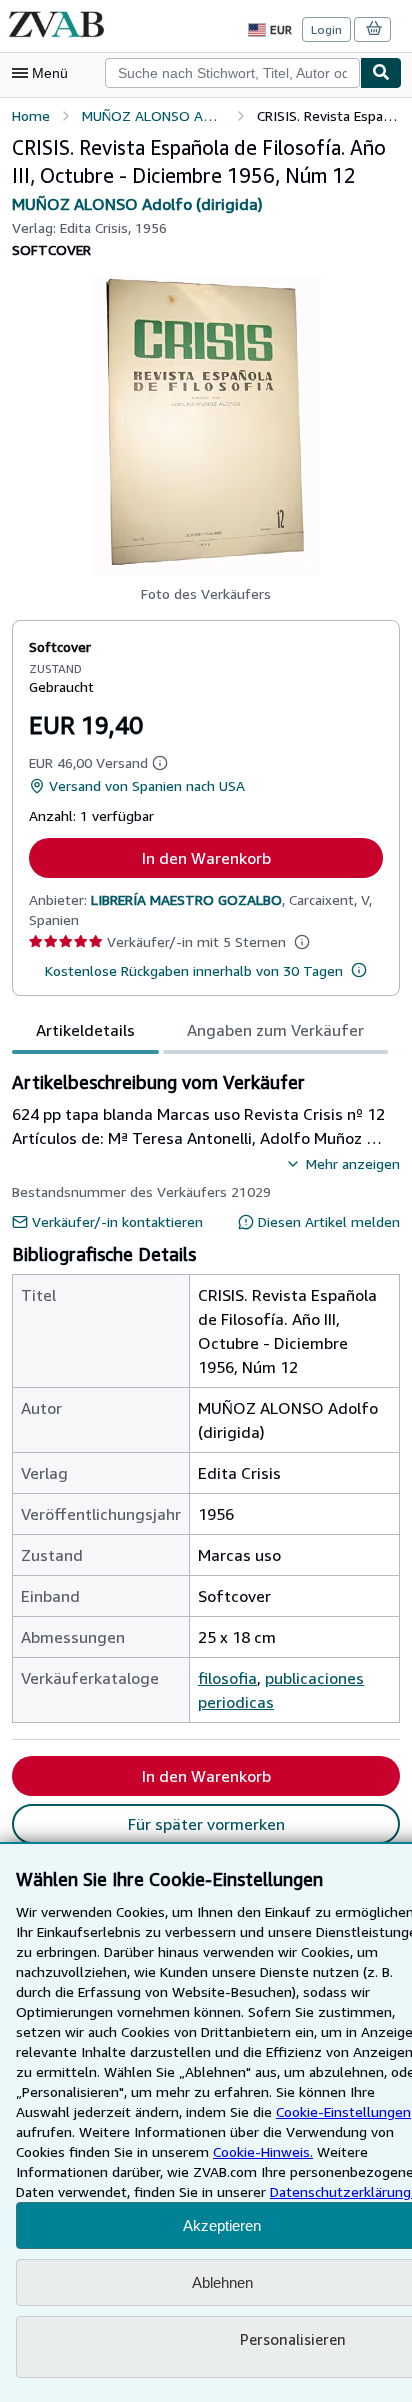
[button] (206, 426)
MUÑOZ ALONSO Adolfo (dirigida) (137, 204)
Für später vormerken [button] (206, 1824)
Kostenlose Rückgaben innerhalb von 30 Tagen (194, 970)
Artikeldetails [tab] (85, 1030)
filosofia (227, 1678)
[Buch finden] (381, 73)
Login (326, 29)
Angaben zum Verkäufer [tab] (275, 1030)
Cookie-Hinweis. (263, 2151)
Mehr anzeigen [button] (353, 1163)
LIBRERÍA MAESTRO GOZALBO (186, 899)
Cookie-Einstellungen (343, 2111)
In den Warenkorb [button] (206, 858)
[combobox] (232, 73)
